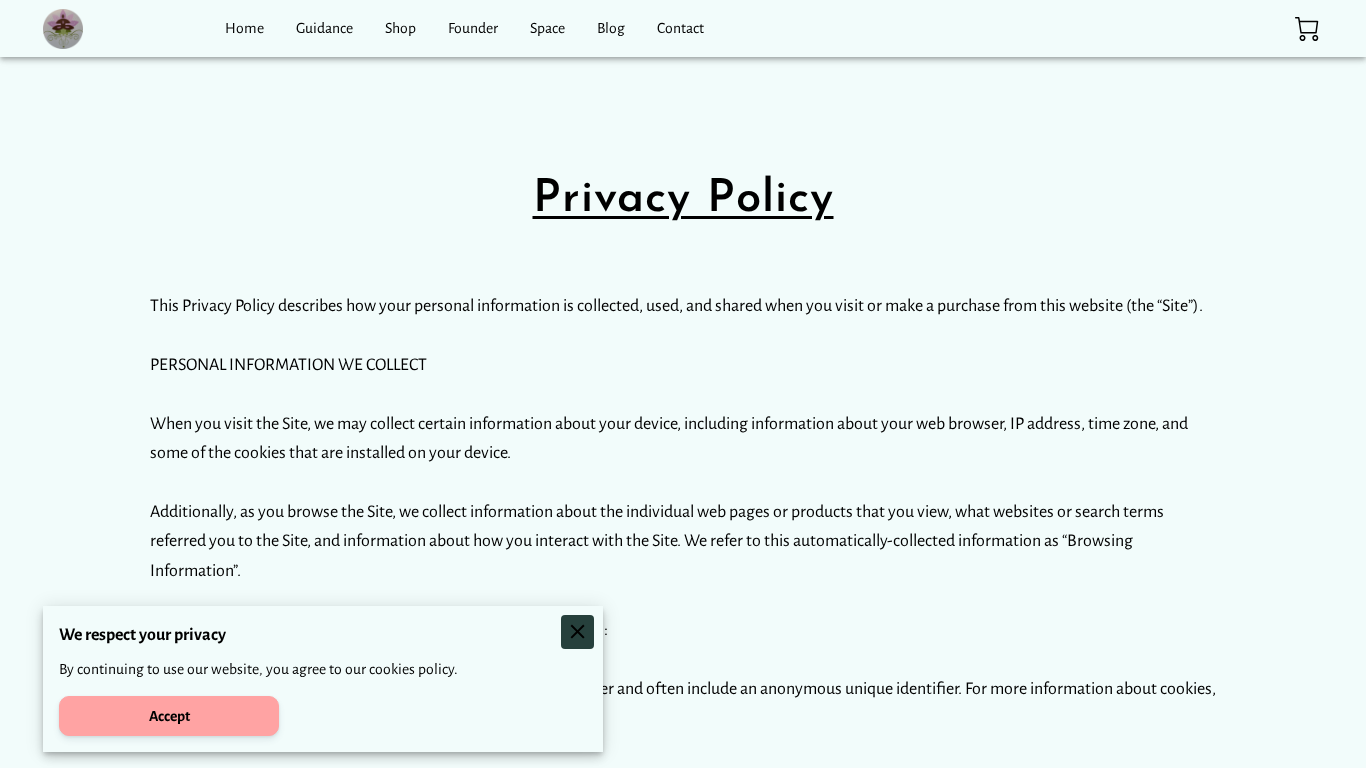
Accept (169, 716)
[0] (1307, 29)
